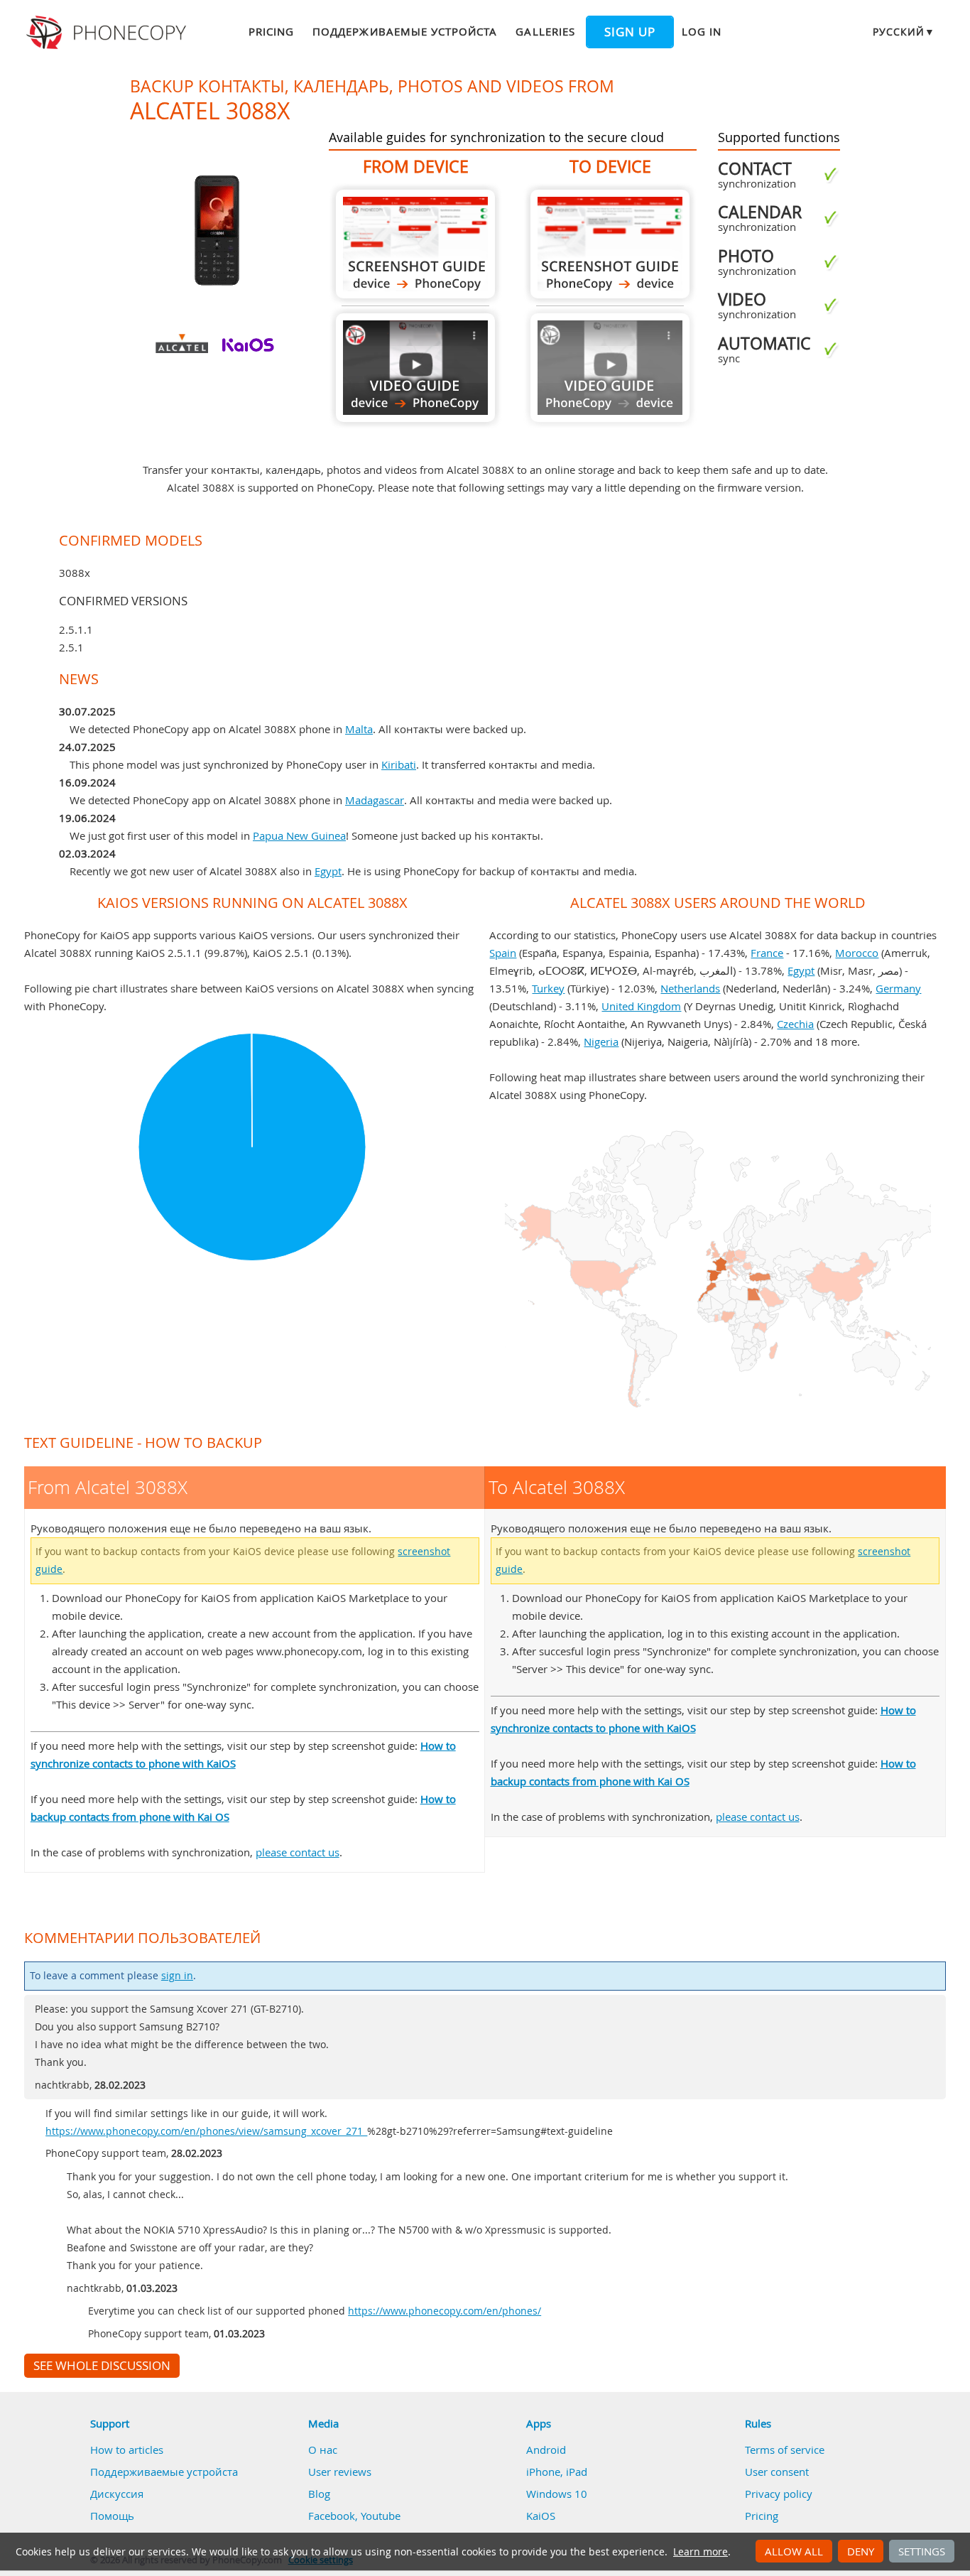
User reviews (340, 2472)
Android (546, 2450)
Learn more (701, 2552)
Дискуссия (117, 2494)
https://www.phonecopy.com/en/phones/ (445, 2311)
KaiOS (541, 2516)
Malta (359, 729)
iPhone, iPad (557, 2472)
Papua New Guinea (299, 835)
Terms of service (785, 2450)
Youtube (381, 2516)
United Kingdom (641, 1006)
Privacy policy (779, 2494)
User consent (777, 2472)
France (767, 953)
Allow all (794, 2551)
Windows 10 (557, 2494)
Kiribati (399, 764)
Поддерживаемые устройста (405, 31)
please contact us (298, 1852)
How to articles (127, 2450)
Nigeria (601, 1041)
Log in (702, 31)
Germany (898, 988)
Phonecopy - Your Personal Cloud (108, 33)
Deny (861, 2551)
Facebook (332, 2516)
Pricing (271, 31)
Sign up (630, 32)
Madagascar (375, 800)
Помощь (112, 2516)
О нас (323, 2450)
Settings (922, 2551)
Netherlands (690, 988)
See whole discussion (102, 2366)
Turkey (548, 988)
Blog (319, 2494)
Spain (503, 953)
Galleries (545, 31)
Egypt (328, 871)
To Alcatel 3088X (610, 244)
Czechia (795, 1024)
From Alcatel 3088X (415, 244)
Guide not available (610, 368)
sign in (177, 1976)
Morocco (857, 953)
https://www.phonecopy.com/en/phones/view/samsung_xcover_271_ (206, 2131)
